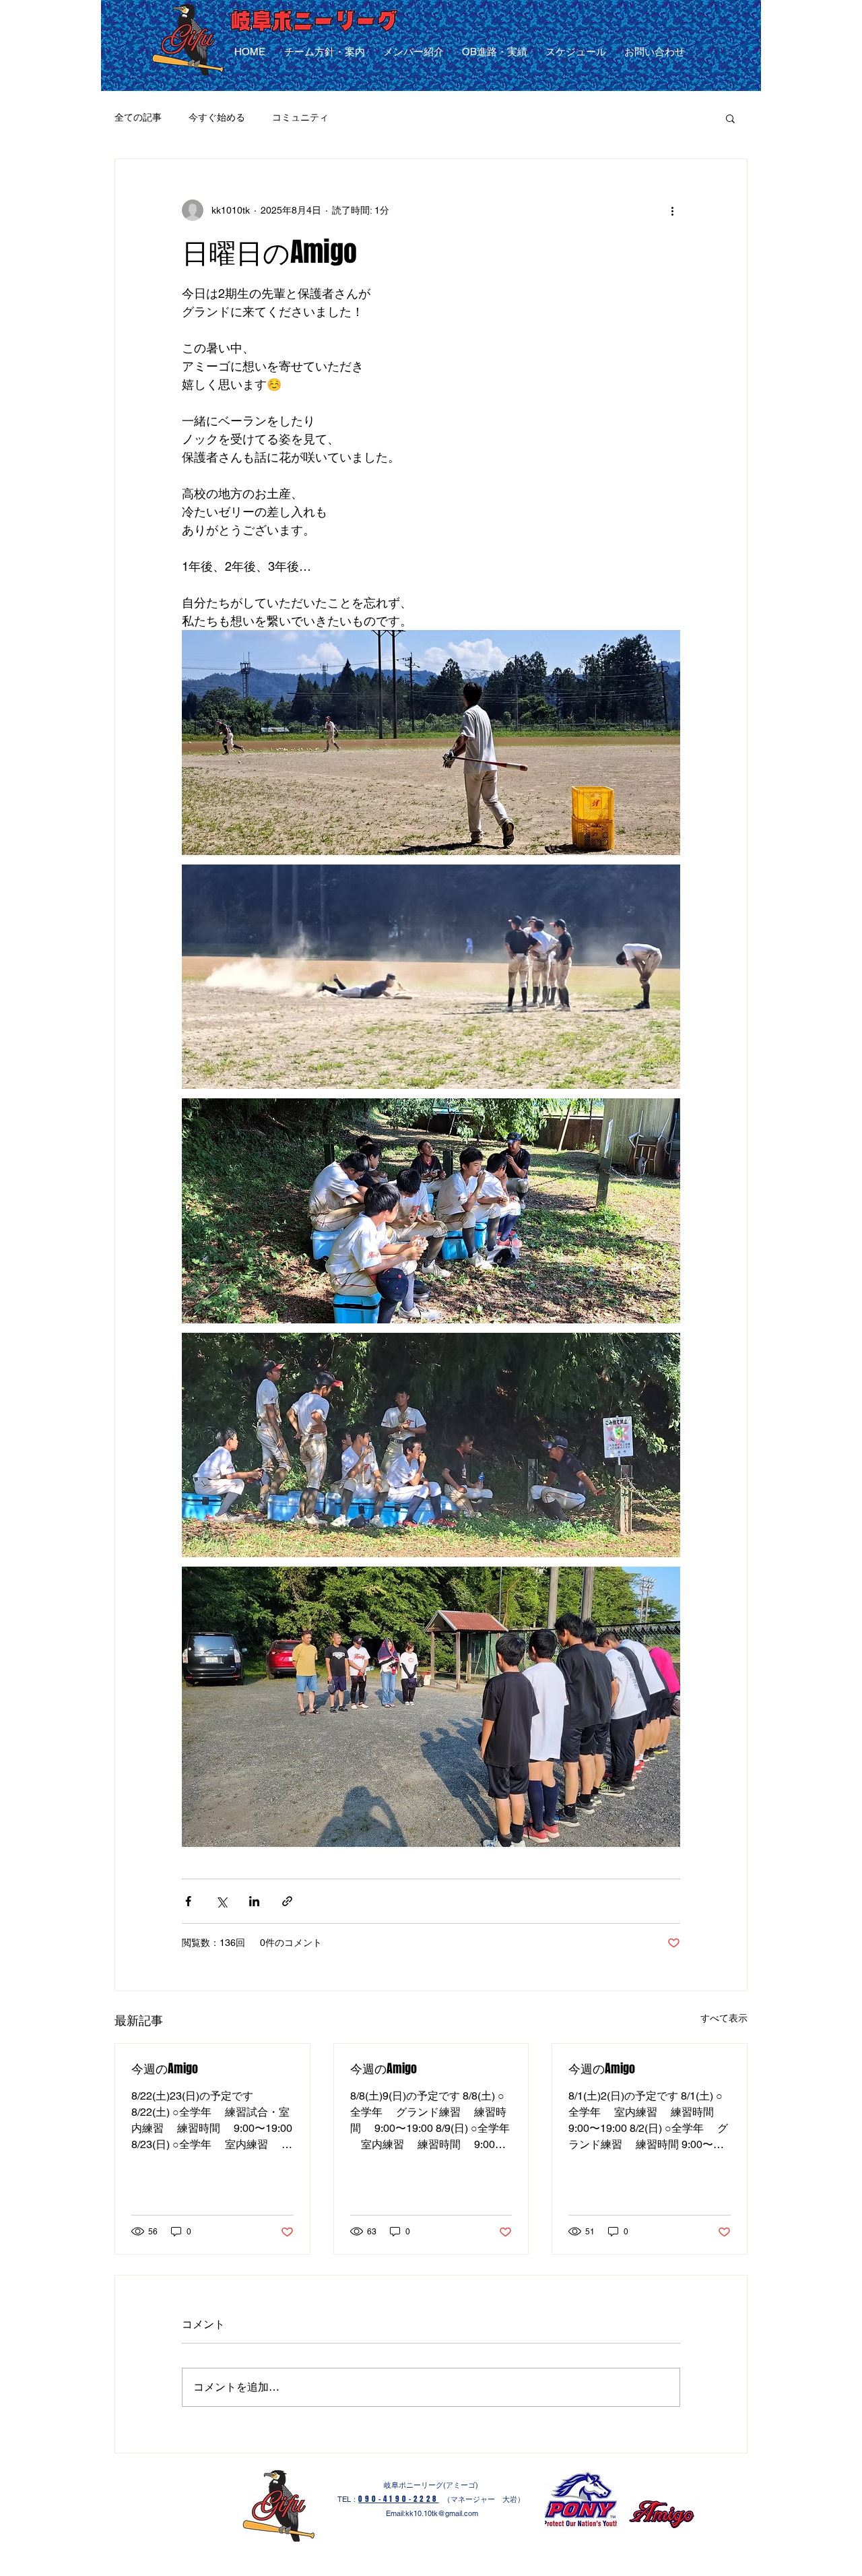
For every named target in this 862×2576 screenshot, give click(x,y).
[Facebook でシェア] (188, 1901)
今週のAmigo (165, 2069)
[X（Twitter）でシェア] (221, 1901)
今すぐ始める (217, 117)
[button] (730, 118)
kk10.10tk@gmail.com (442, 2513)
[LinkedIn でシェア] (254, 1901)
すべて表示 (724, 2018)
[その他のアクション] (672, 210)
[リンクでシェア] (287, 1901)
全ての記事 (138, 117)
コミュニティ (300, 117)
